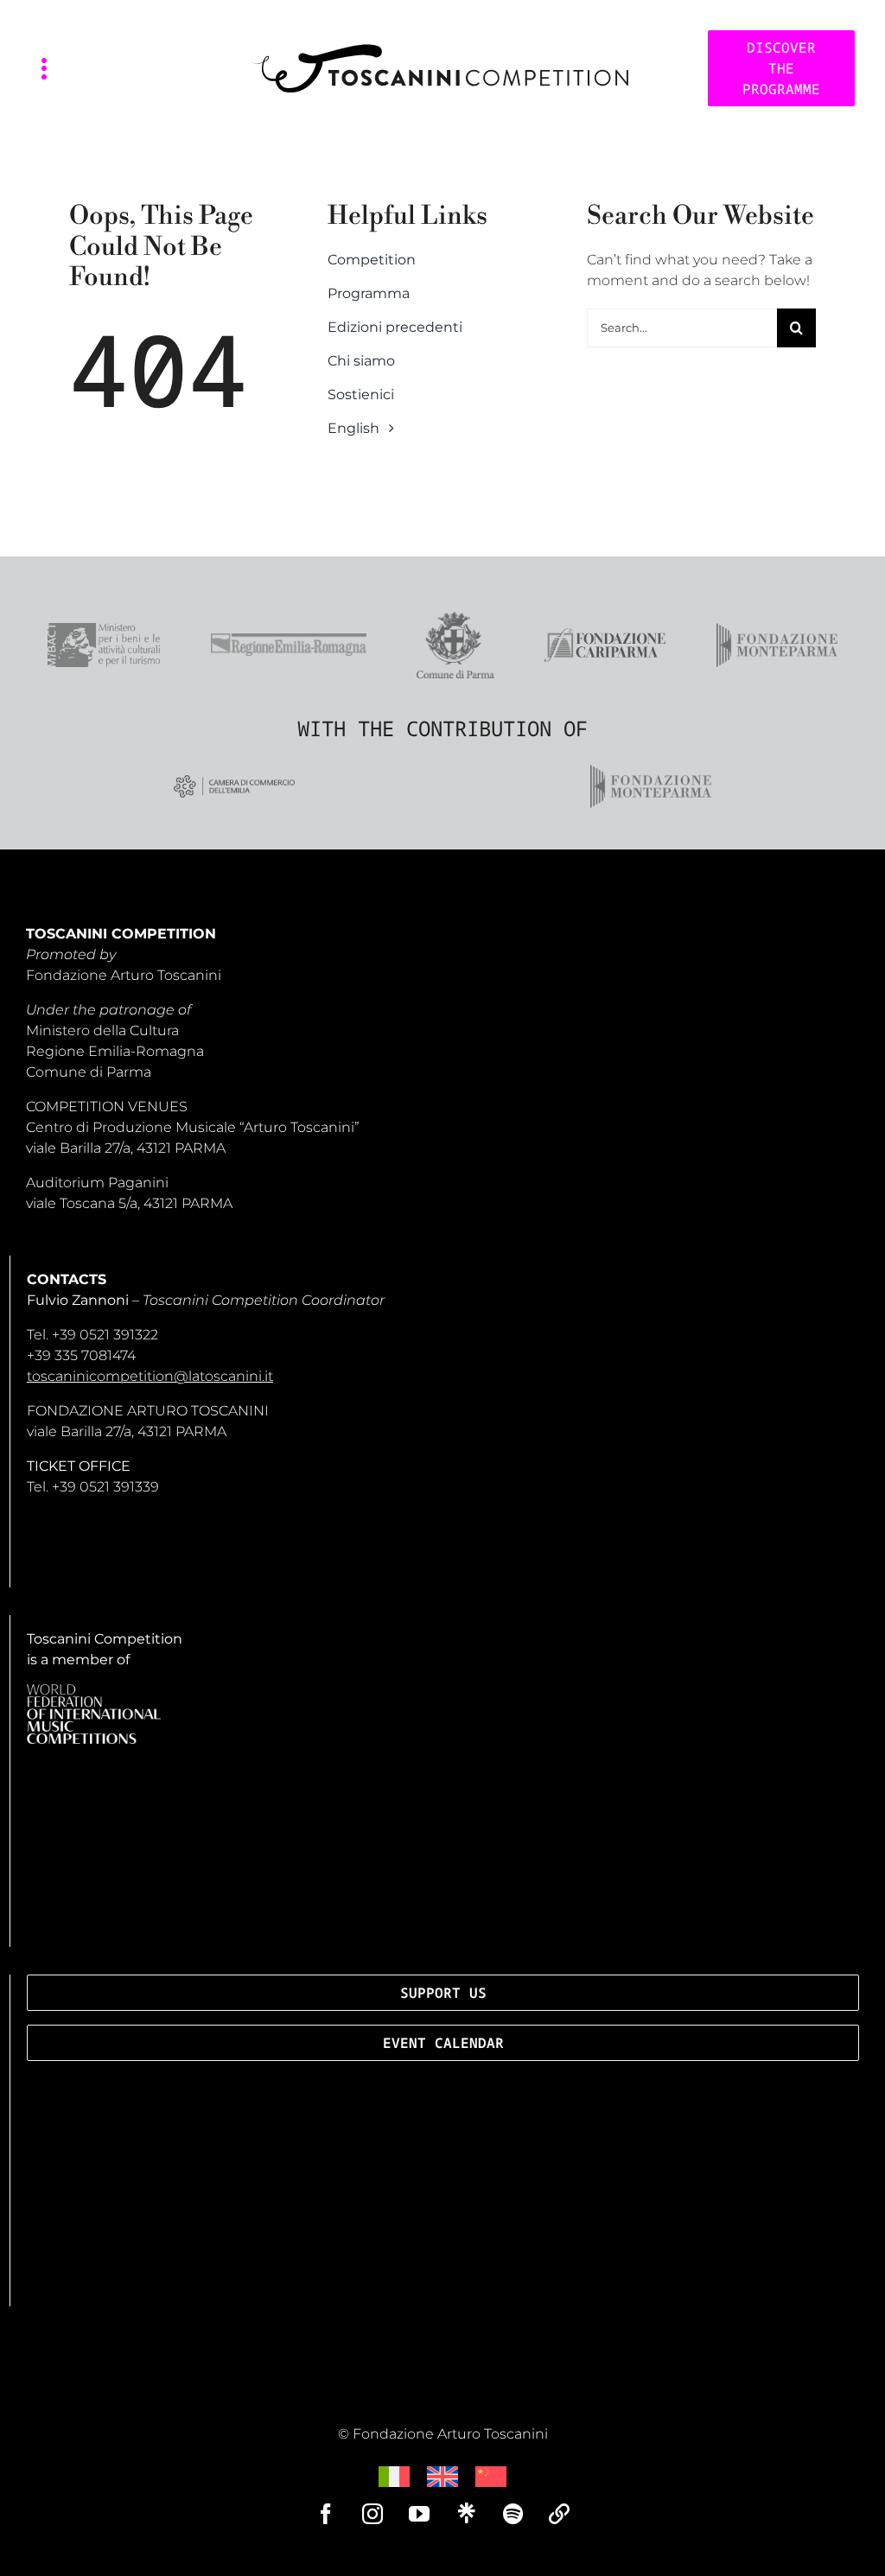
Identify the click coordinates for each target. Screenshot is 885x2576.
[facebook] (326, 2514)
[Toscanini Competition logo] (439, 51)
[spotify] (513, 2514)
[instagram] (372, 2514)
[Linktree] (466, 2513)
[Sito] (559, 2514)
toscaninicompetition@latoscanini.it (150, 1376)
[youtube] (419, 2514)
